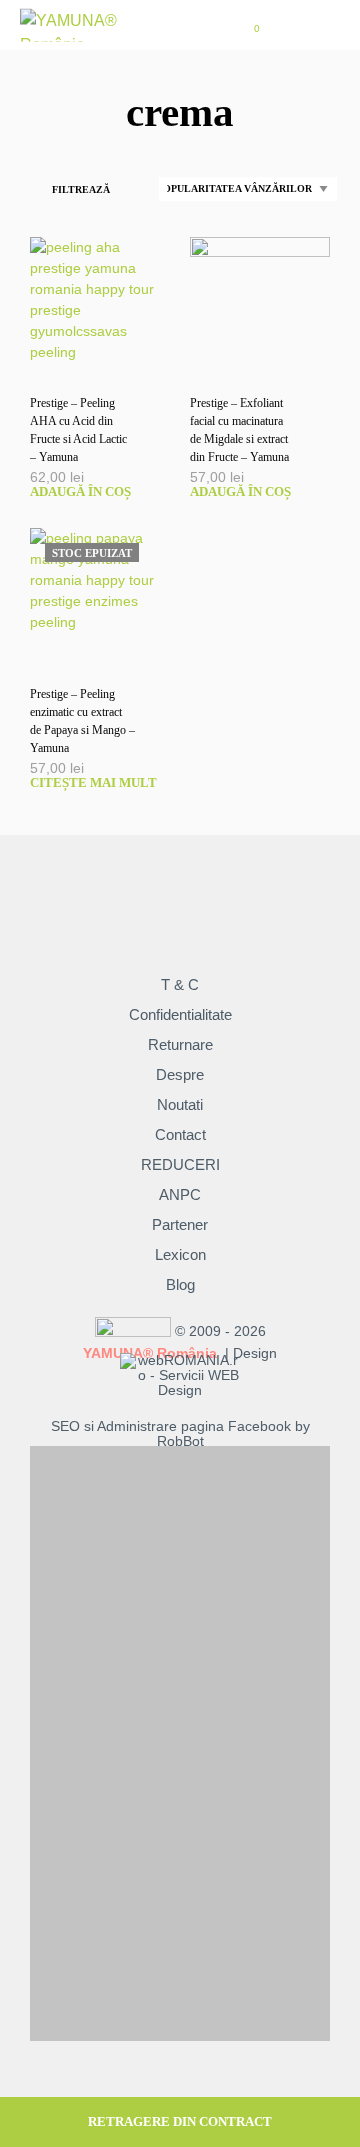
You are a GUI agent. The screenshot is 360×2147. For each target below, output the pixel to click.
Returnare (180, 1044)
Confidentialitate (180, 1014)
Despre (180, 1074)
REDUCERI (180, 1164)
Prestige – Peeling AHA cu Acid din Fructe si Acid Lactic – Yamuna (78, 430)
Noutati (180, 1104)
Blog (180, 1284)
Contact (180, 1134)
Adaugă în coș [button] (80, 491)
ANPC (180, 1194)
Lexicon (180, 1254)
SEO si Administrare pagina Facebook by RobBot (180, 1434)
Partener (180, 1224)
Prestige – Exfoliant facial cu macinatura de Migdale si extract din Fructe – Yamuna (239, 430)
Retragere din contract (180, 2121)
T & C (180, 984)
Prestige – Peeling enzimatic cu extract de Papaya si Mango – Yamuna (82, 721)
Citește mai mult (93, 782)
